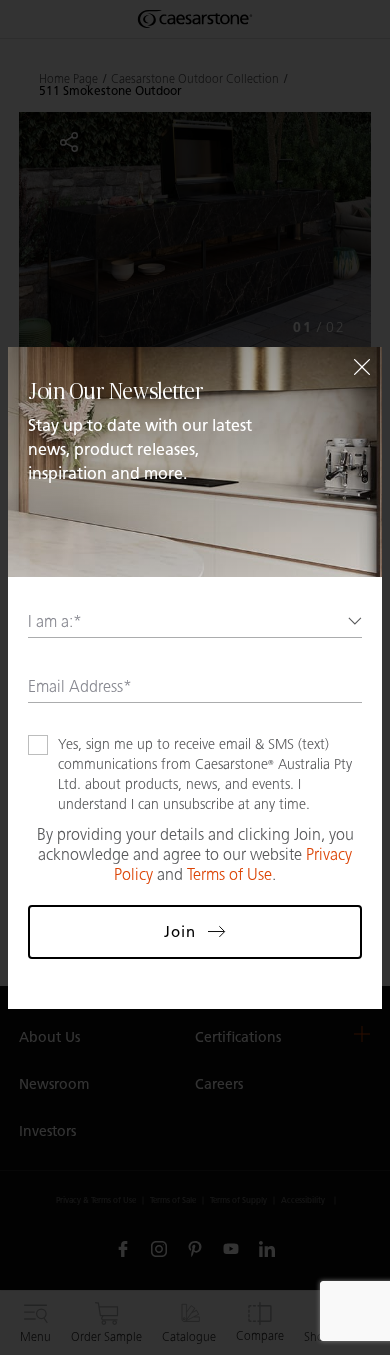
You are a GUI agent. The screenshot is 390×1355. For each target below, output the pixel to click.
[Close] (362, 367)
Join (180, 932)
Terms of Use (229, 874)
